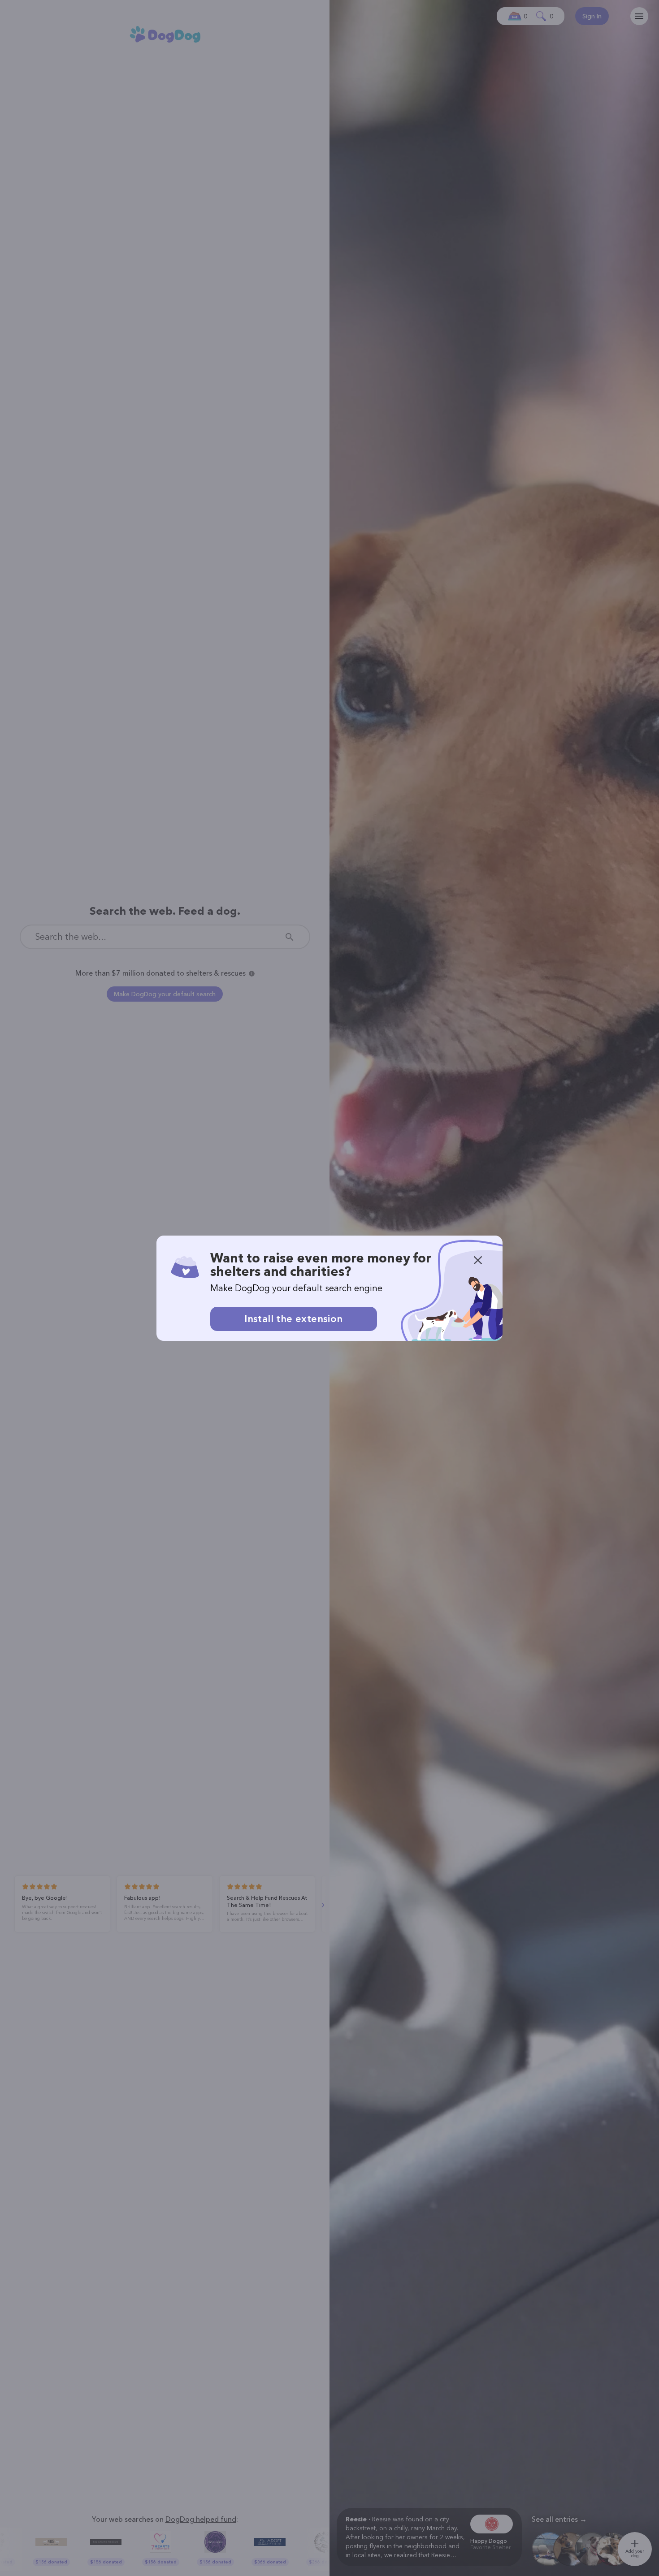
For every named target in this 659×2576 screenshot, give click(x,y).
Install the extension (293, 1319)
